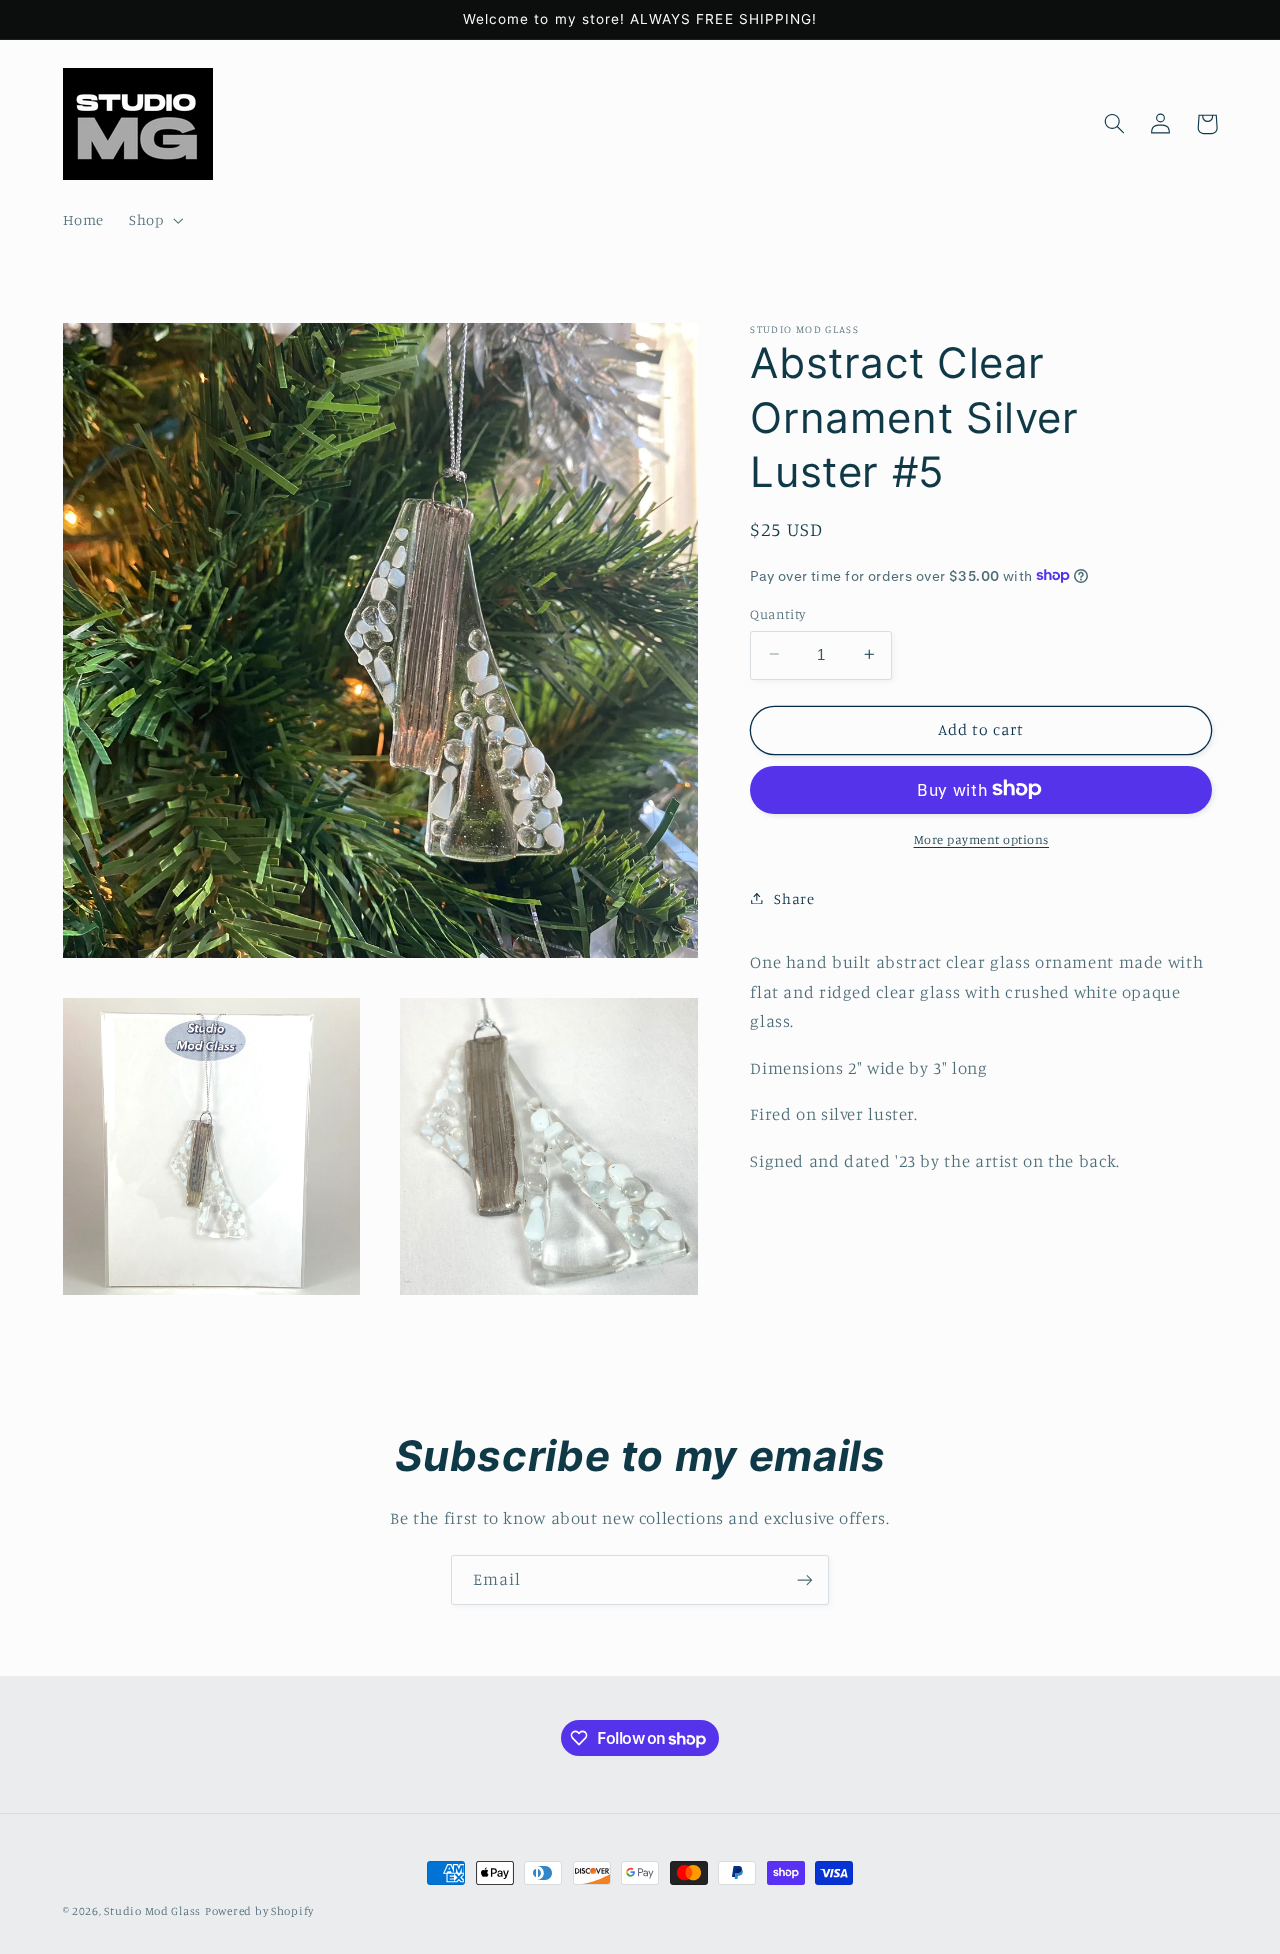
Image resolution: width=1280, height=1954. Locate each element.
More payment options (982, 838)
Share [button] (794, 897)
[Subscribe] (805, 1579)
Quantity (777, 613)
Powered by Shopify (259, 1911)
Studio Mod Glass (152, 1911)
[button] (154, 221)
